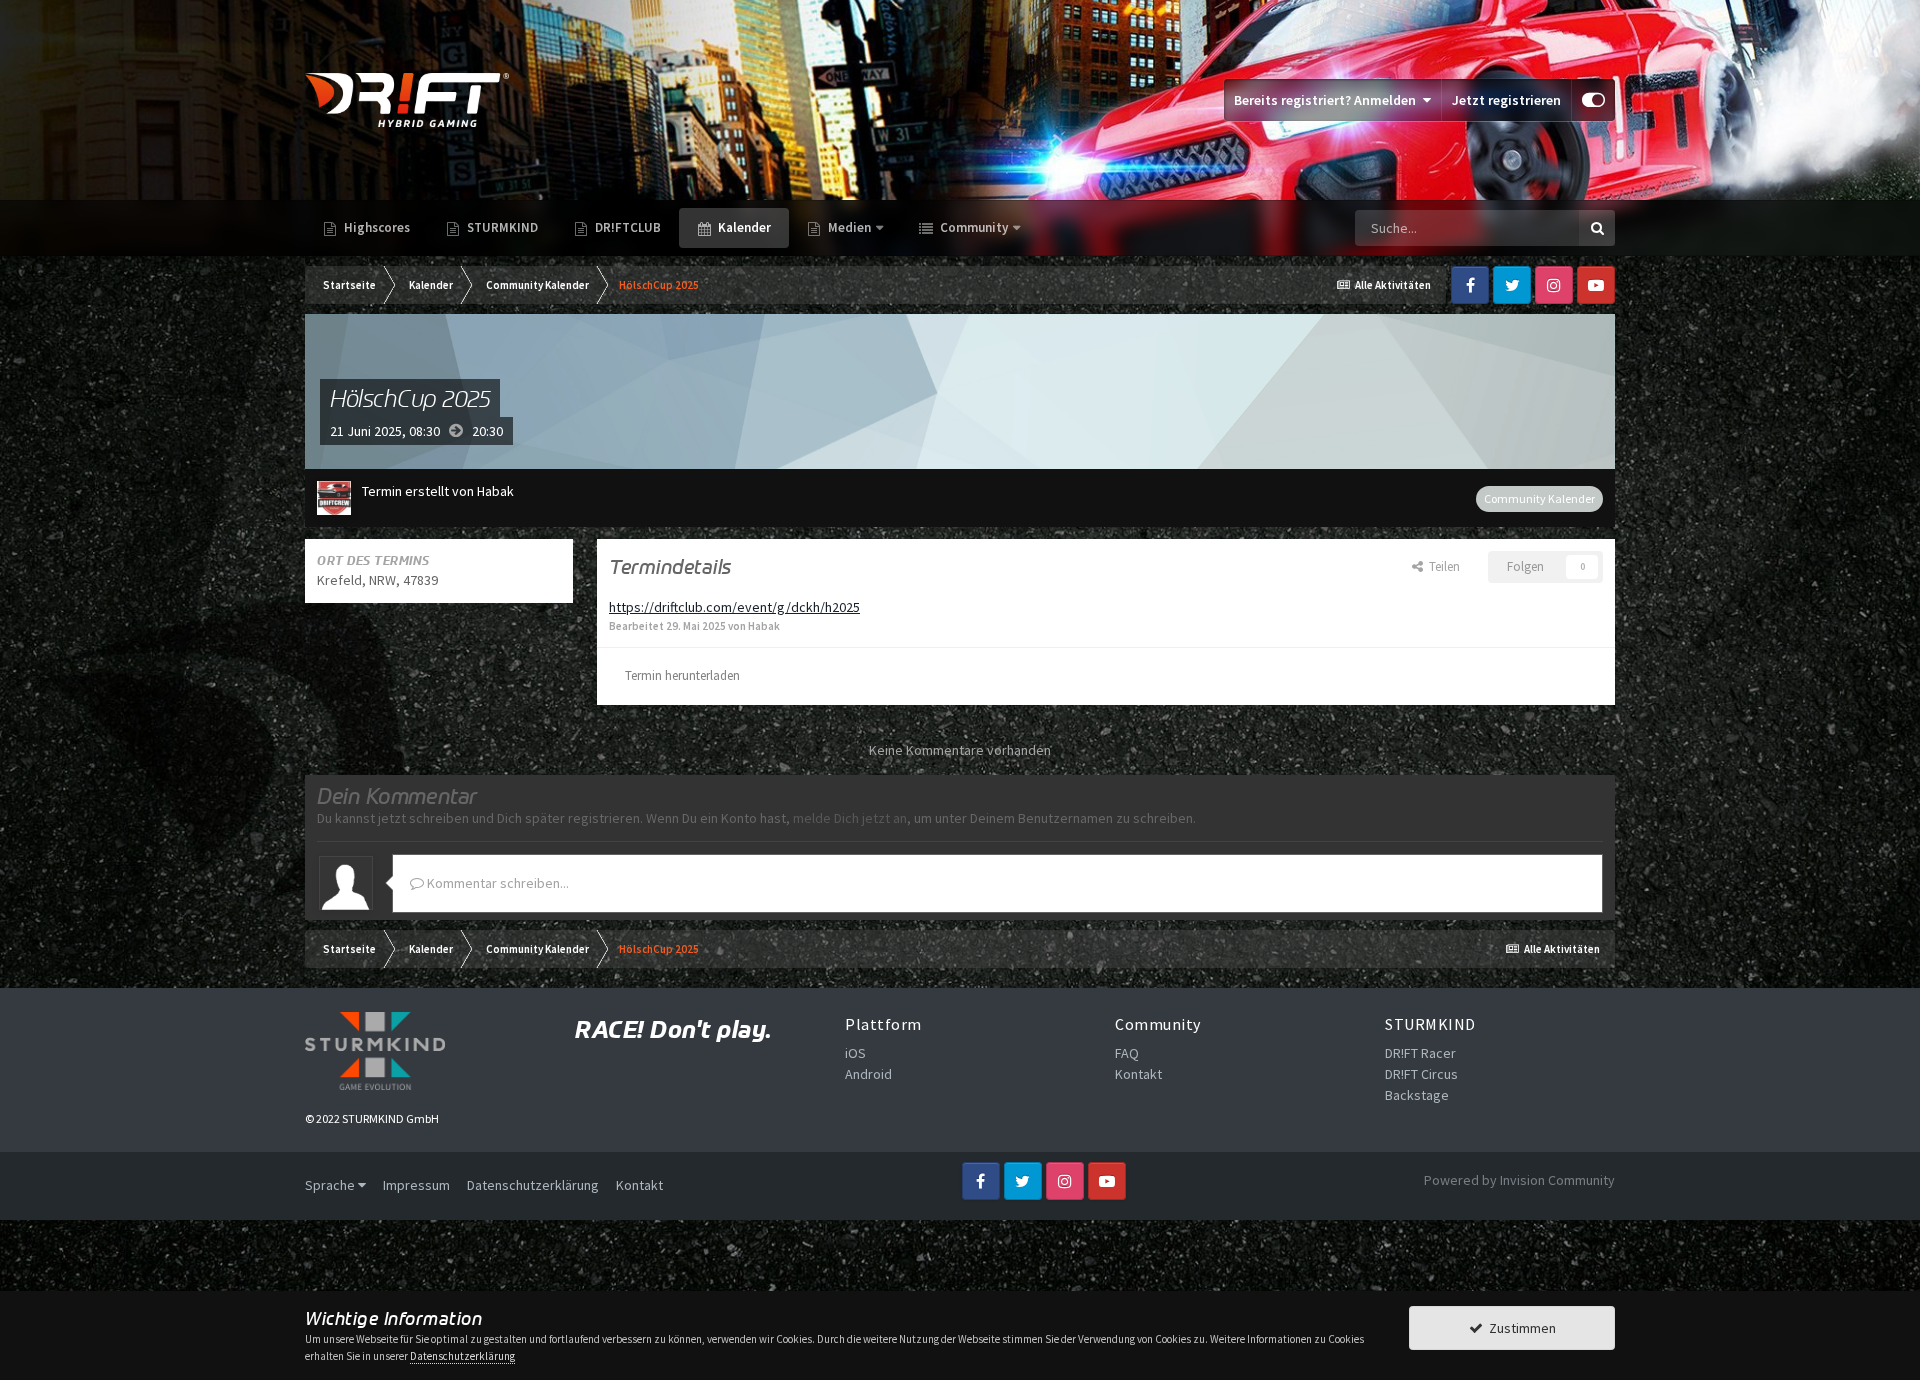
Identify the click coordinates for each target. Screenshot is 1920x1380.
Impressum (416, 1185)
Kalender (743, 227)
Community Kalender (1539, 498)
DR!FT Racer (1420, 1053)
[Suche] (1597, 228)
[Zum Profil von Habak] (334, 498)
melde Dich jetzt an (850, 818)
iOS (855, 1053)
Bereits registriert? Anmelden (1328, 100)
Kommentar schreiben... (496, 883)
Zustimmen (1519, 1328)
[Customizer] (1593, 100)
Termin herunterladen (682, 675)
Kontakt (1138, 1074)
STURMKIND (501, 227)
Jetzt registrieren (1506, 100)
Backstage (1417, 1095)
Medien (849, 227)
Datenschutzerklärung (533, 1185)
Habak (495, 491)
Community (972, 227)
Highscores (375, 227)
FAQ (1127, 1053)
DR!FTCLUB (626, 227)
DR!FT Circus (1421, 1074)
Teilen (1441, 566)
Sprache (331, 1185)
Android (868, 1074)
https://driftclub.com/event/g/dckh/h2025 (734, 607)
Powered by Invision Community (1519, 1180)
